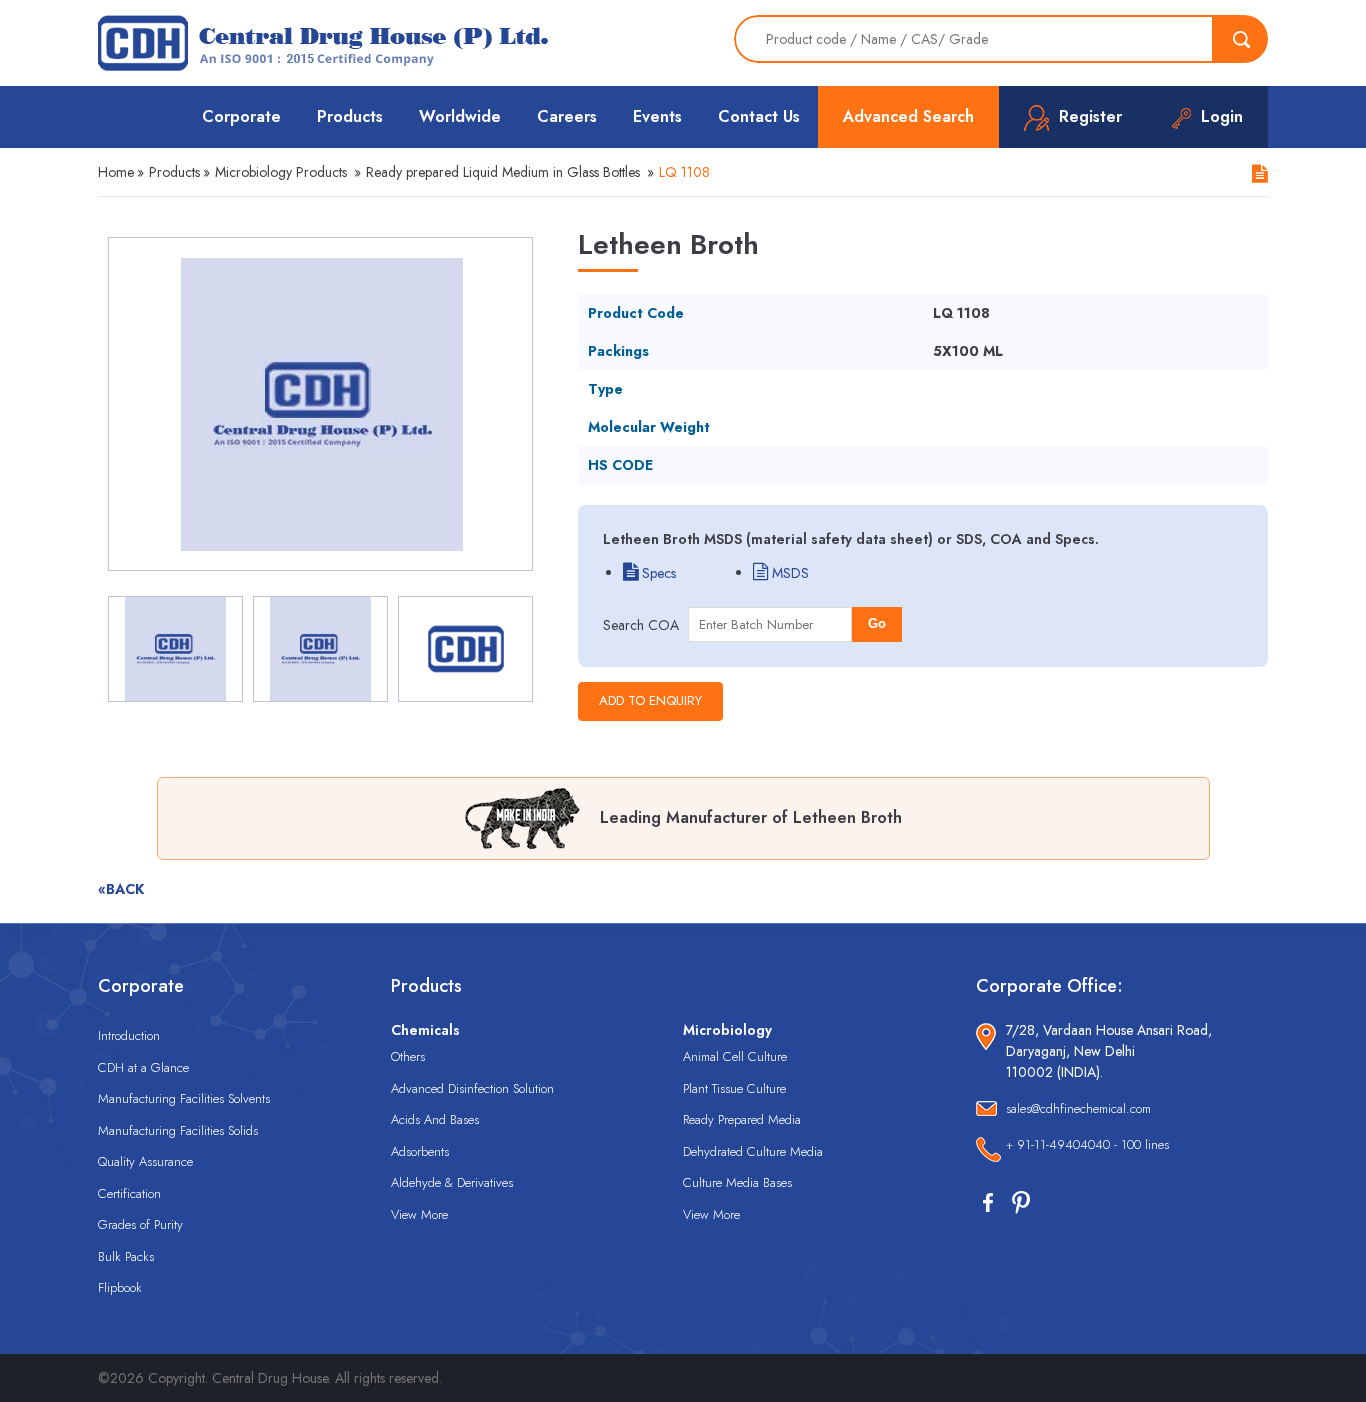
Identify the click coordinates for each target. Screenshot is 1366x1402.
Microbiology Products (281, 172)
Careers (567, 116)
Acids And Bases (435, 1119)
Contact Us (759, 116)
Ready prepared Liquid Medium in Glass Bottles (503, 172)
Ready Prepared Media (742, 1119)
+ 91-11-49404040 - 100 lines (1087, 1144)
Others (408, 1056)
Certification (129, 1193)
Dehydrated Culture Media (753, 1151)
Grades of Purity (140, 1224)
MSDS (788, 573)
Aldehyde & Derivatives (452, 1182)
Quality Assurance (145, 1161)
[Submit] (1241, 39)
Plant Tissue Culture (734, 1088)
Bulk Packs (126, 1256)
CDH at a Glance (143, 1067)
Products (350, 116)
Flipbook (120, 1287)
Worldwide (460, 116)
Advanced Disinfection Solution (472, 1088)
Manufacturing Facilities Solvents (184, 1098)
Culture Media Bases (737, 1182)
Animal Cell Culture (735, 1056)
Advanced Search (908, 116)
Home (116, 172)
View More (419, 1214)
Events (657, 116)
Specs (657, 573)
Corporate (241, 116)
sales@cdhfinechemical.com (1078, 1108)
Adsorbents (420, 1151)
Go (877, 623)
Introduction (129, 1035)
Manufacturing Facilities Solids (178, 1130)
